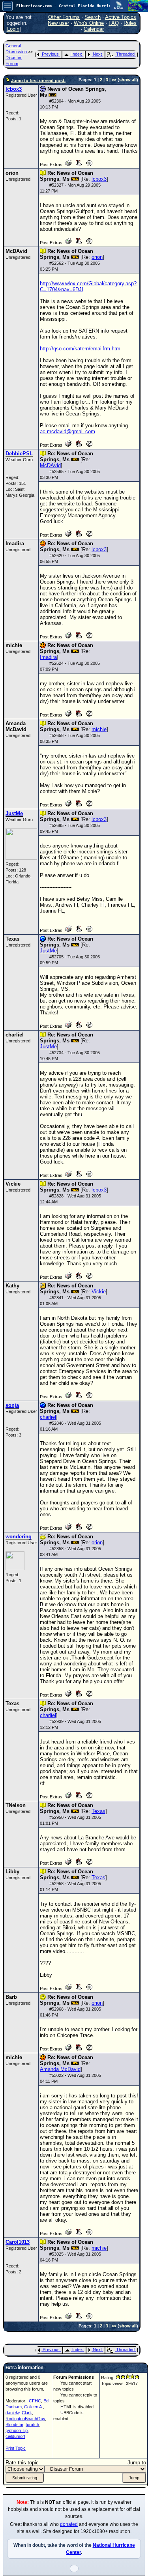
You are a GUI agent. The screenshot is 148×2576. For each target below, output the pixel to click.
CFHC (35, 2401)
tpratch (32, 2424)
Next (97, 54)
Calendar (94, 29)
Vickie (99, 1292)
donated (69, 2524)
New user (58, 23)
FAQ (114, 23)
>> (114, 80)
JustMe (48, 951)
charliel (48, 1417)
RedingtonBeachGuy (25, 2419)
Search (93, 17)
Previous (50, 54)
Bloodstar (14, 2424)
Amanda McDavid (60, 2069)
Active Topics (121, 17)
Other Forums (64, 17)
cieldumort (15, 2436)
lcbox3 (99, 179)
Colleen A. (34, 2407)
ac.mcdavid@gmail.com (67, 431)
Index (77, 54)
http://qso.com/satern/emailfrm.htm (80, 349)
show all (128, 80)
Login (13, 29)
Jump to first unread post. (38, 80)
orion (97, 257)
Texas (98, 1811)
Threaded (125, 54)
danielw (12, 2413)
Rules (130, 23)
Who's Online (89, 23)
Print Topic (16, 2448)
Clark (27, 2413)
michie (99, 729)
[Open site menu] (7, 6)
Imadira (48, 657)
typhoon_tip (17, 2430)
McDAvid (50, 465)
